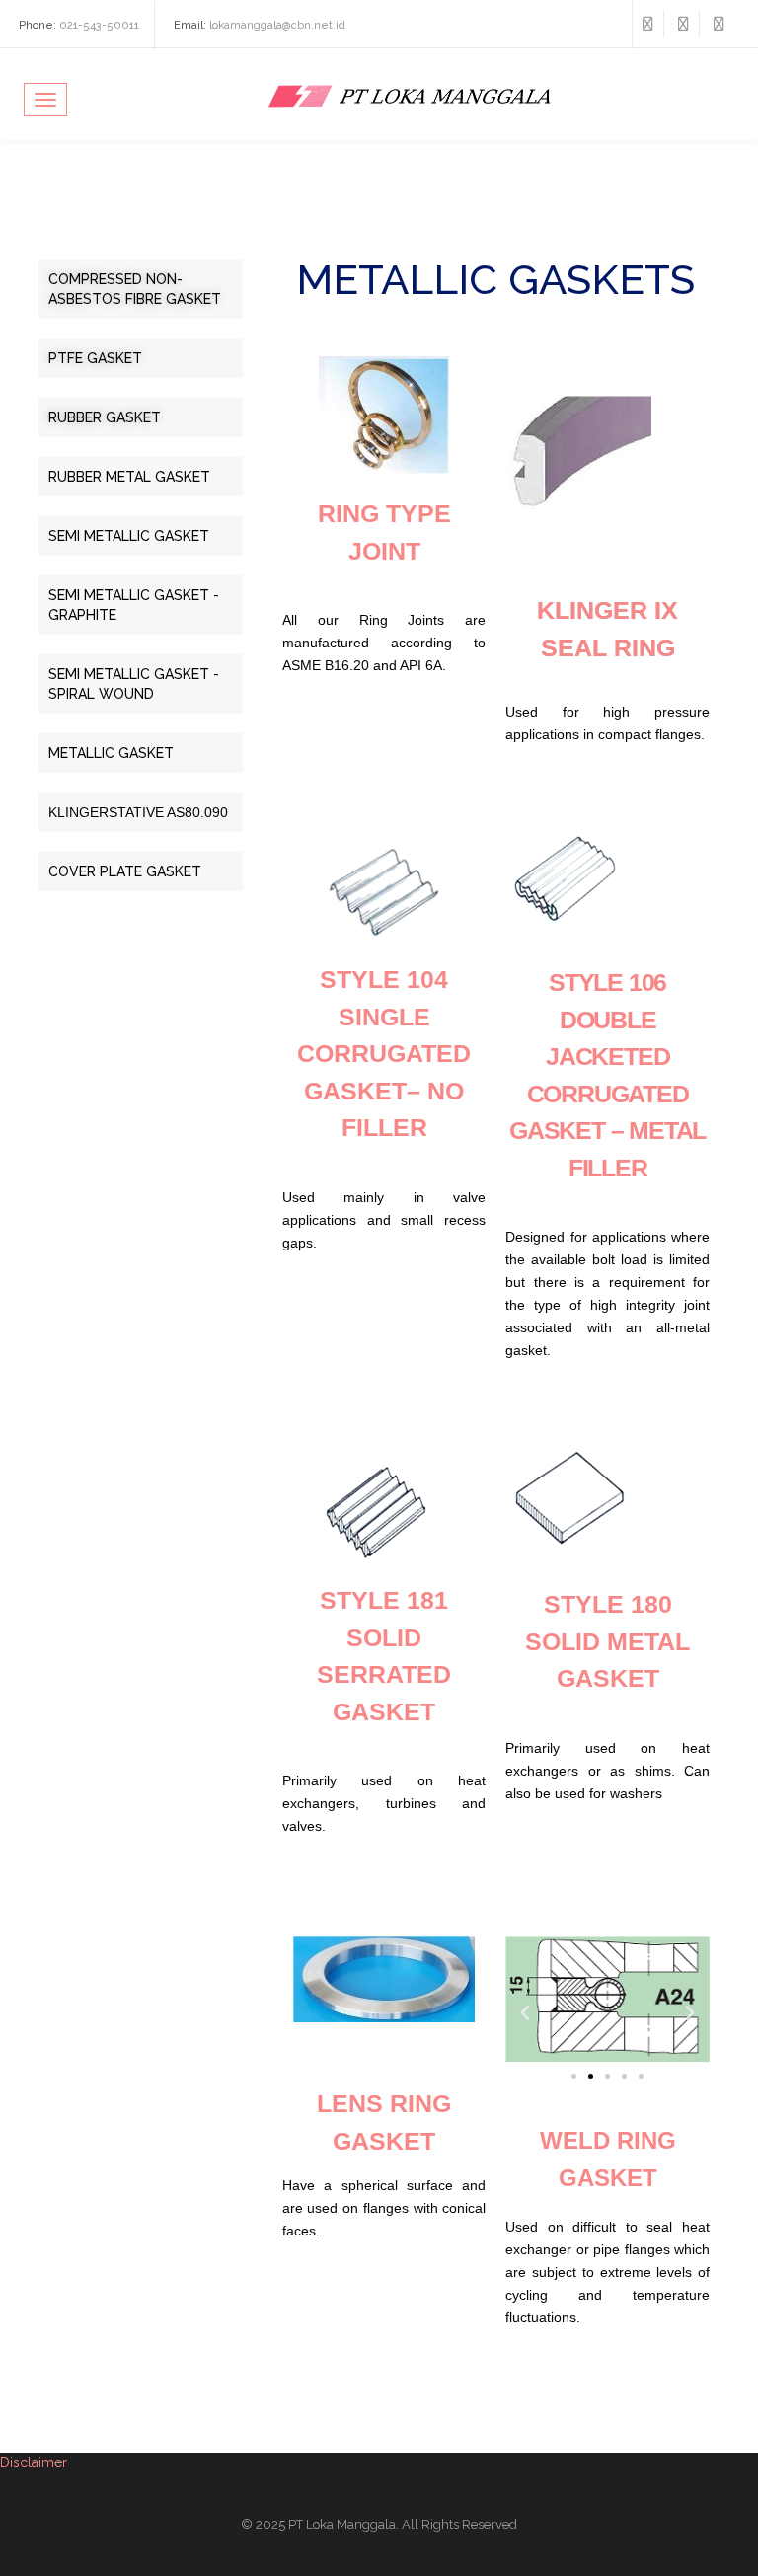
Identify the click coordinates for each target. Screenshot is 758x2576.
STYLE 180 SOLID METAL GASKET (607, 1641)
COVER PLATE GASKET (125, 871)
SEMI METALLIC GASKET (129, 536)
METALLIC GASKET (111, 753)
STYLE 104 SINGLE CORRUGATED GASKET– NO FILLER (384, 1053)
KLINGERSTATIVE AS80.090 (138, 812)
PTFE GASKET (95, 358)
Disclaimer (34, 2462)
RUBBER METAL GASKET (129, 477)
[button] (525, 2013)
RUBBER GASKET (105, 417)
